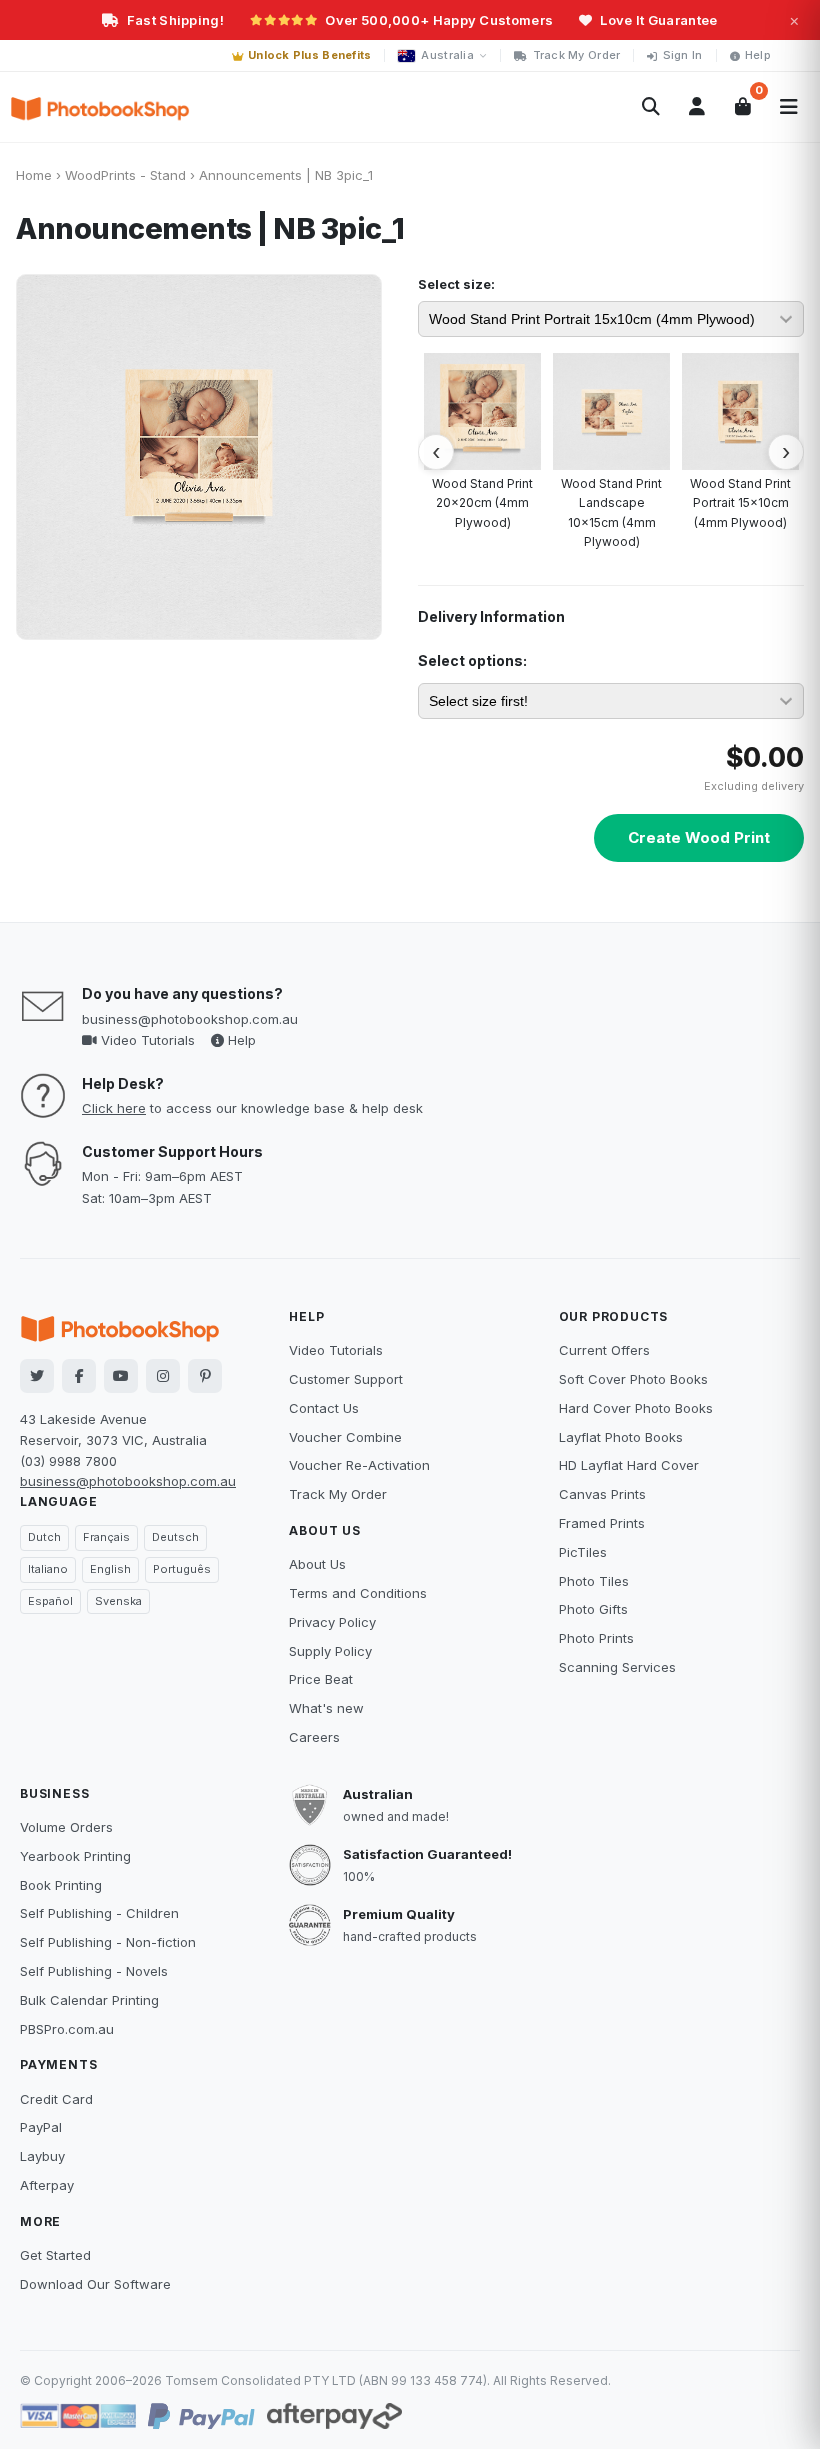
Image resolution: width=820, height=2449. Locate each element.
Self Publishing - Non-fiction (108, 1942)
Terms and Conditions (358, 1593)
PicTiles (583, 1552)
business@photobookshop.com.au (190, 1019)
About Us (317, 1564)
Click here (114, 1108)
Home (34, 175)
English (110, 1569)
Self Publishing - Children (99, 1913)
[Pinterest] (205, 1376)
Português (182, 1569)
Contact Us (324, 1408)
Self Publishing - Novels (94, 1971)
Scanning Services (617, 1667)
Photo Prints (596, 1638)
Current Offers (604, 1350)
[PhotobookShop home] (100, 107)
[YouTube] (121, 1376)
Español (50, 1601)
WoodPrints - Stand (125, 175)
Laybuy (42, 2156)
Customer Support (346, 1379)
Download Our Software (95, 2284)
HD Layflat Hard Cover (629, 1465)
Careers (314, 1737)
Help (758, 55)
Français (106, 1537)
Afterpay (47, 2185)
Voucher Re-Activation (359, 1465)
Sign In (683, 55)
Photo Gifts (593, 1609)
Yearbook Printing (75, 1856)
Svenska (118, 1601)
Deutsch (175, 1537)
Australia (447, 55)
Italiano (48, 1569)
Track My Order (577, 55)
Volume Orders (66, 1827)
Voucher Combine (345, 1437)
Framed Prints (602, 1523)
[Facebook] (79, 1376)
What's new (326, 1708)
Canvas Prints (602, 1494)
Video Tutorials (146, 1040)
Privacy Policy (332, 1622)
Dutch (44, 1537)
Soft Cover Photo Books (633, 1379)
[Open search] (651, 107)
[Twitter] (37, 1376)
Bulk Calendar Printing (89, 2000)
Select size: (456, 284)
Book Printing (61, 1885)
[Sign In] (697, 107)
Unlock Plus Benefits (310, 55)
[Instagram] (163, 1376)
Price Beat (321, 1679)
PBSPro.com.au (67, 2029)
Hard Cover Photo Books (636, 1408)
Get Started (55, 2255)
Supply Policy (330, 1651)
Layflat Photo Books (621, 1437)
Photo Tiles (594, 1581)
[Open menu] (789, 107)
